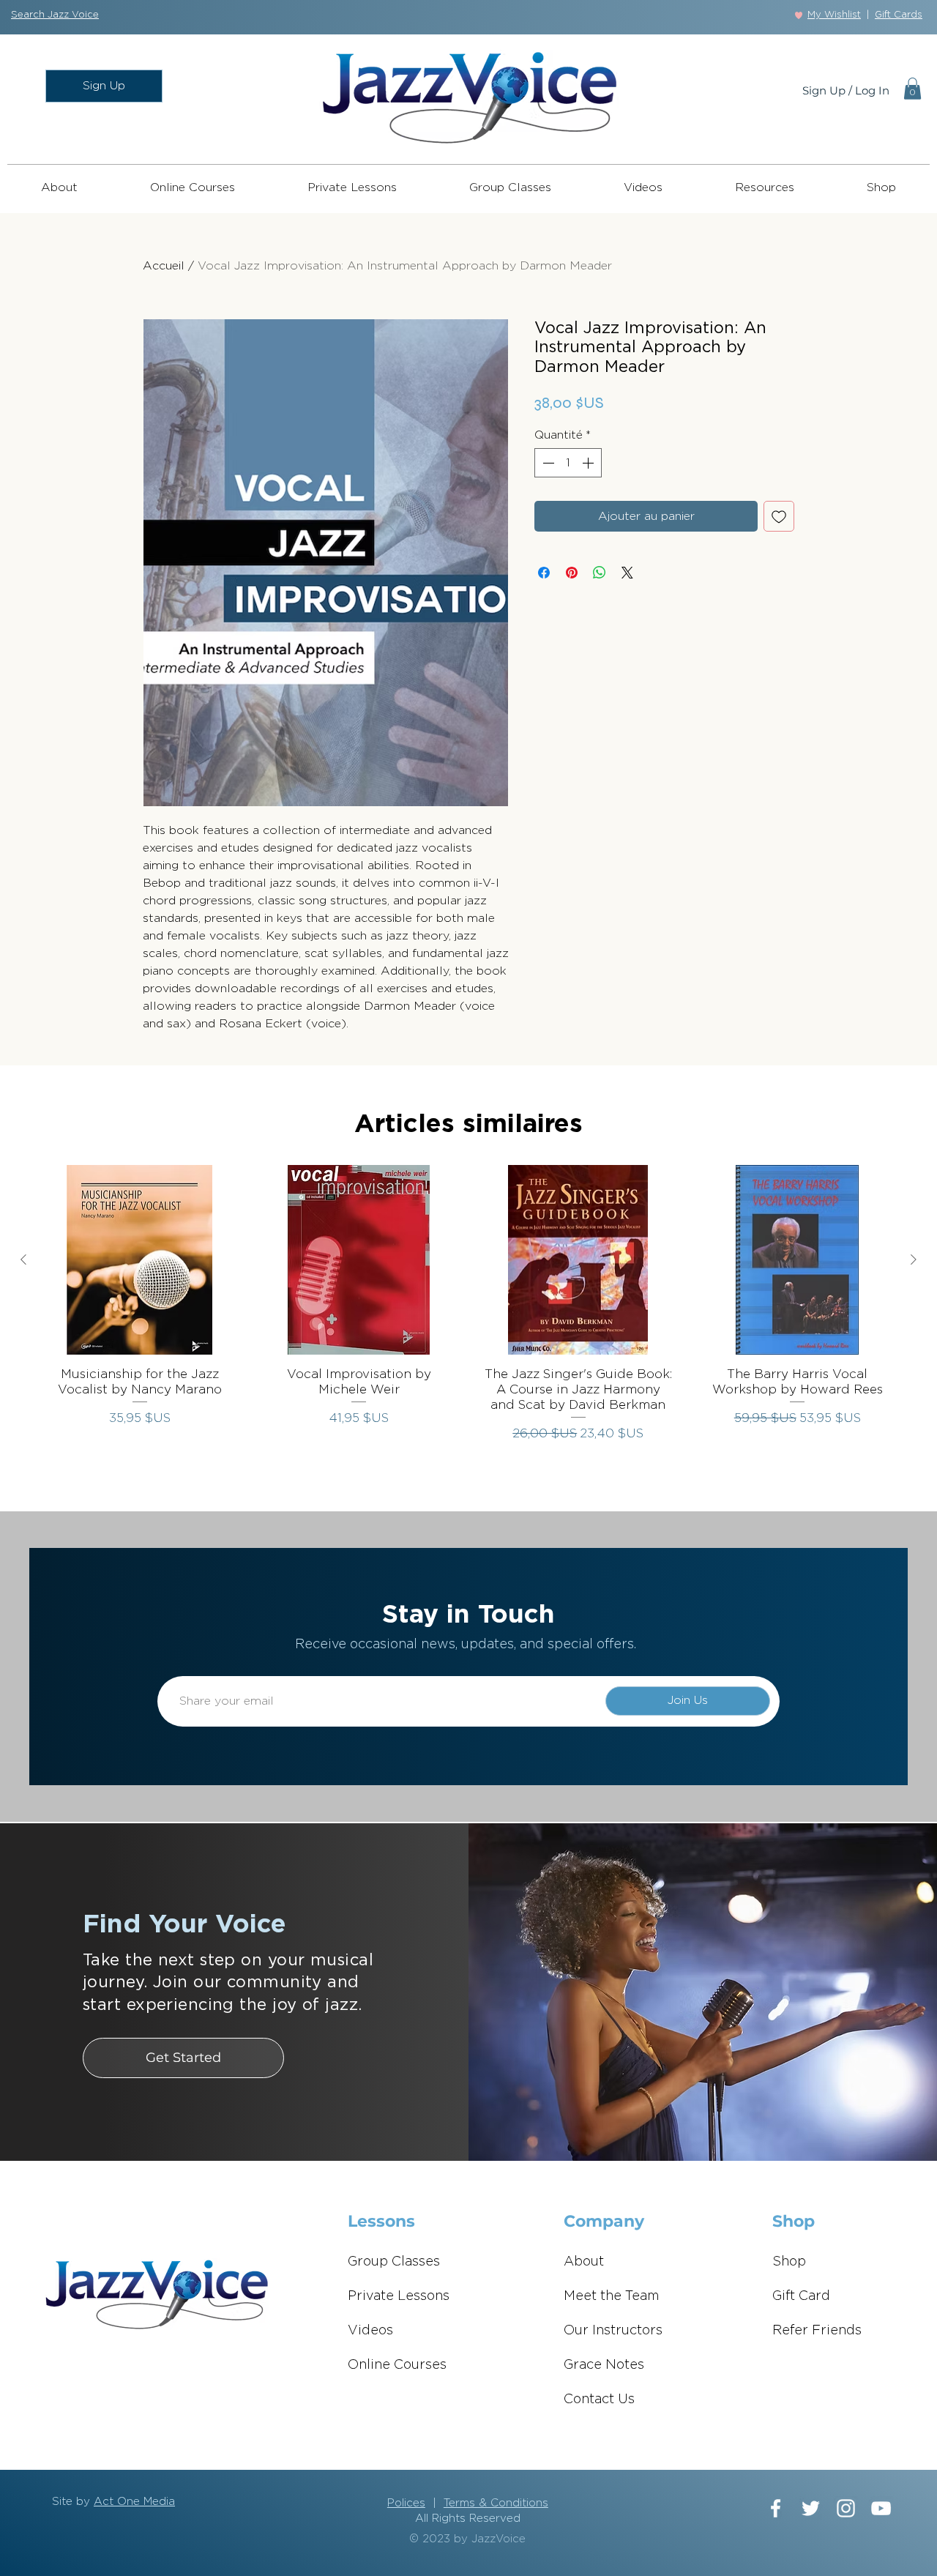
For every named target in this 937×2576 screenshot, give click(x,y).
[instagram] (846, 2508)
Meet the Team (612, 2296)
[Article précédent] (23, 1259)
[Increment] (589, 463)
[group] (468, 1312)
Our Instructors (613, 2331)
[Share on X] (627, 573)
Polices (406, 2503)
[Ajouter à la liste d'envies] (779, 516)
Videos (370, 2331)
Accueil (164, 266)
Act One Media (134, 2502)
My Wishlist (834, 15)
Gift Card (801, 2296)
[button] (55, 15)
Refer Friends (817, 2331)
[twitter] (811, 2508)
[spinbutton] (568, 463)
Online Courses (397, 2365)
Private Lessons (399, 2296)
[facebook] (776, 2508)
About (584, 2262)
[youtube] (881, 2508)
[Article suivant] (914, 1259)
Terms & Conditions (496, 2503)
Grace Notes (604, 2365)
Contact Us (599, 2400)
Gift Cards (899, 15)
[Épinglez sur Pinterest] (572, 573)
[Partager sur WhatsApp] (600, 573)
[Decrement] (547, 463)
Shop (789, 2262)
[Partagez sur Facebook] (544, 573)
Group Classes (394, 2262)
